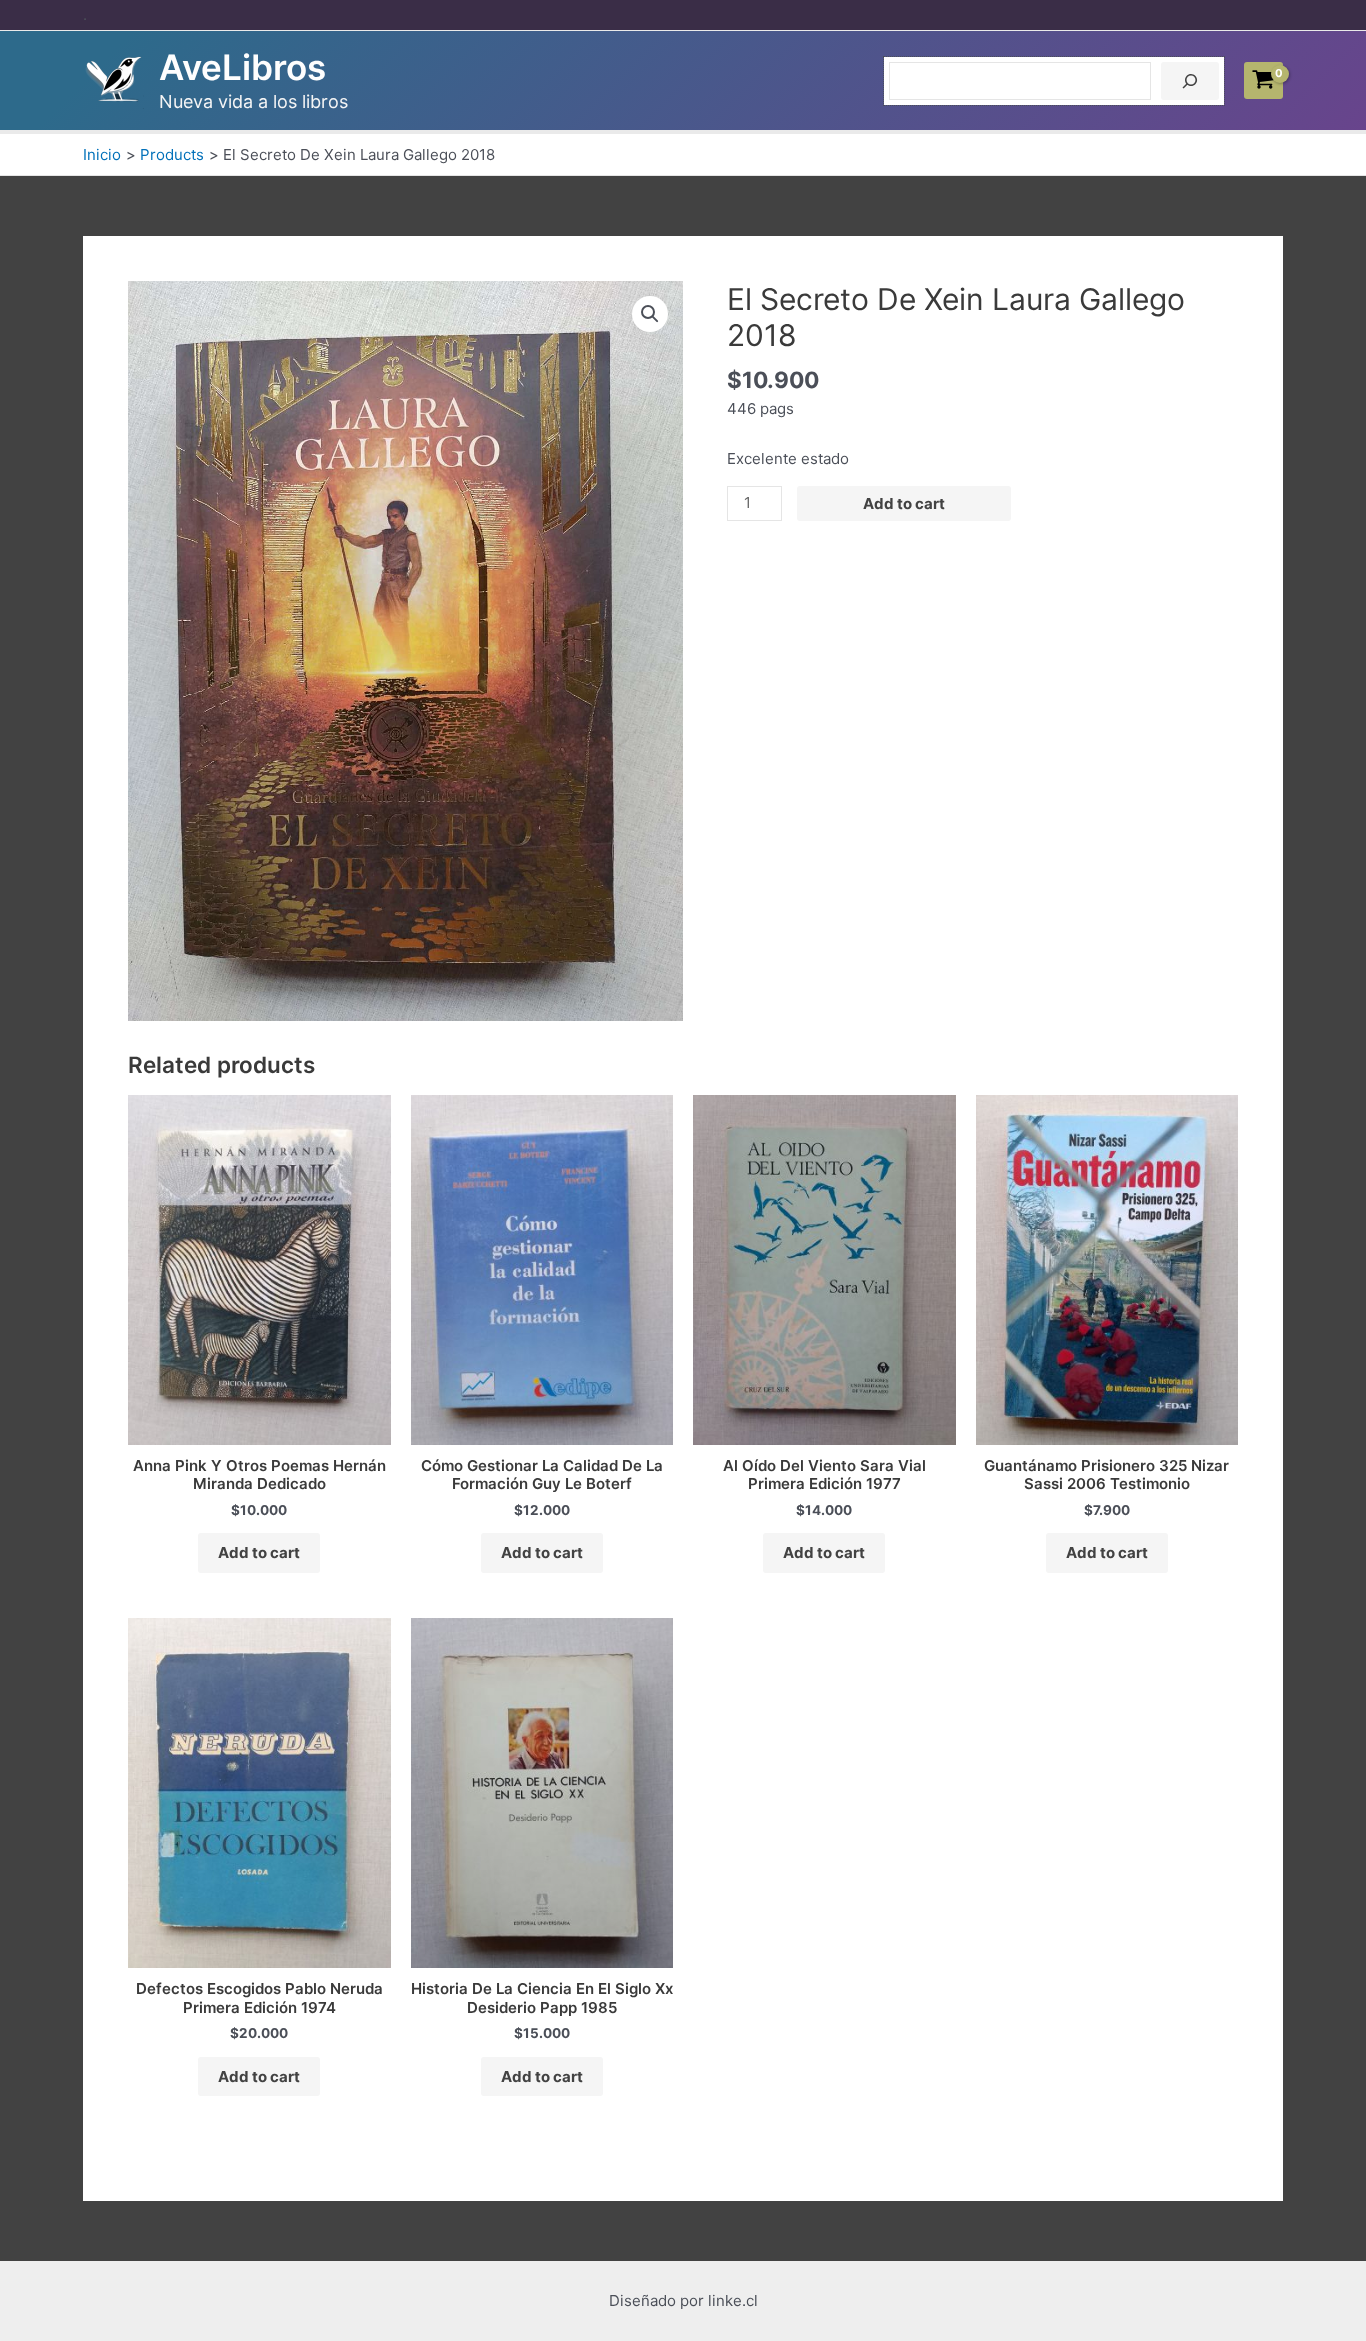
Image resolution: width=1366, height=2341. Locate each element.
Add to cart (904, 503)
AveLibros (242, 67)
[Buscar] (1190, 81)
